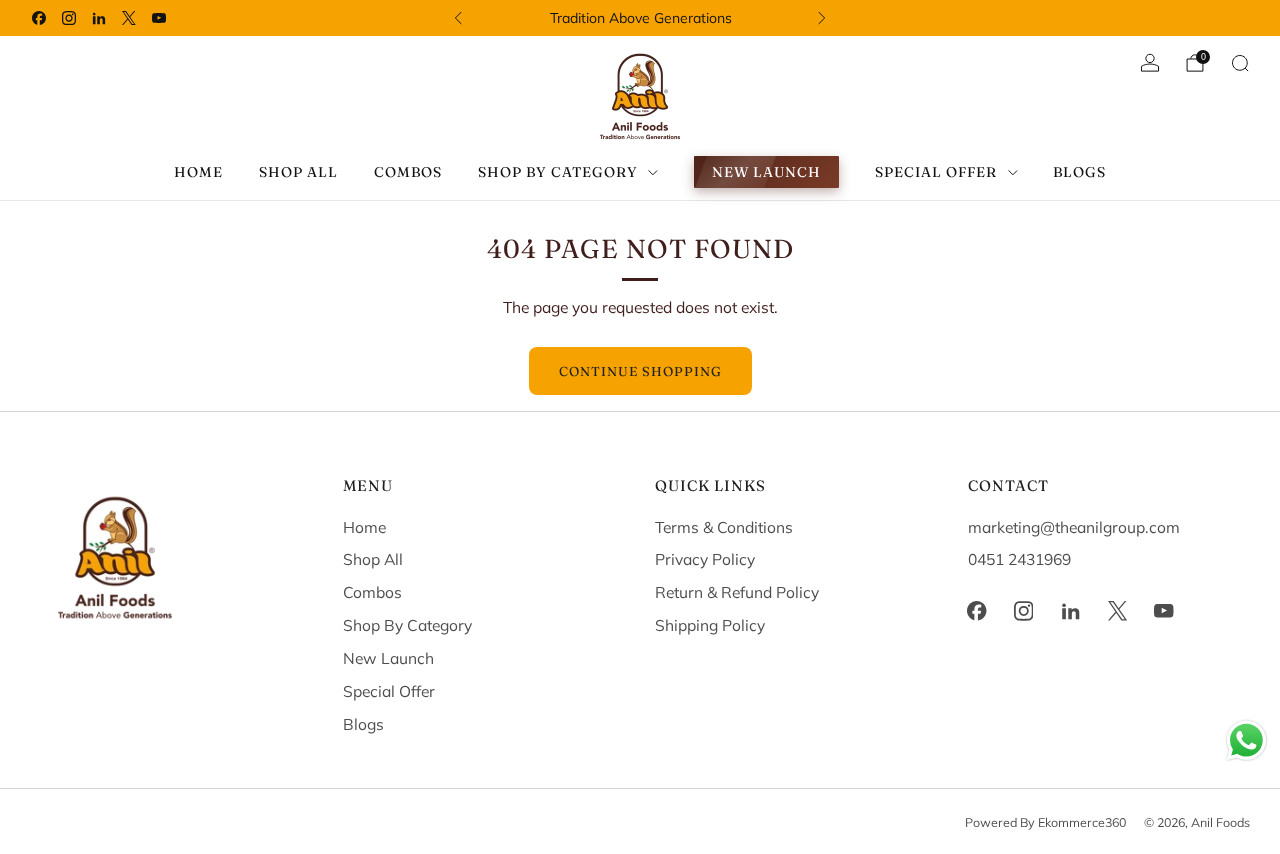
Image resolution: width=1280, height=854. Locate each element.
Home (198, 172)
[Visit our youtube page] (159, 18)
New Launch (766, 172)
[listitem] (640, 18)
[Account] (1150, 63)
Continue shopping (640, 371)
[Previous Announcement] (458, 18)
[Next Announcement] (822, 18)
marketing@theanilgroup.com (1074, 527)
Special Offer (389, 691)
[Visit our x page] (129, 18)
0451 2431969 (1019, 559)
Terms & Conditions (724, 527)
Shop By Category (407, 625)
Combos (408, 172)
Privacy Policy (705, 559)
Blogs (1079, 172)
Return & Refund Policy (737, 592)
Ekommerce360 (1082, 822)
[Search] (1240, 63)
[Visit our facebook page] (39, 18)
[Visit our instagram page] (69, 18)
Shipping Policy (710, 625)
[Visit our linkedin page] (99, 18)
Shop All (298, 172)
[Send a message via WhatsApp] (1246, 740)
